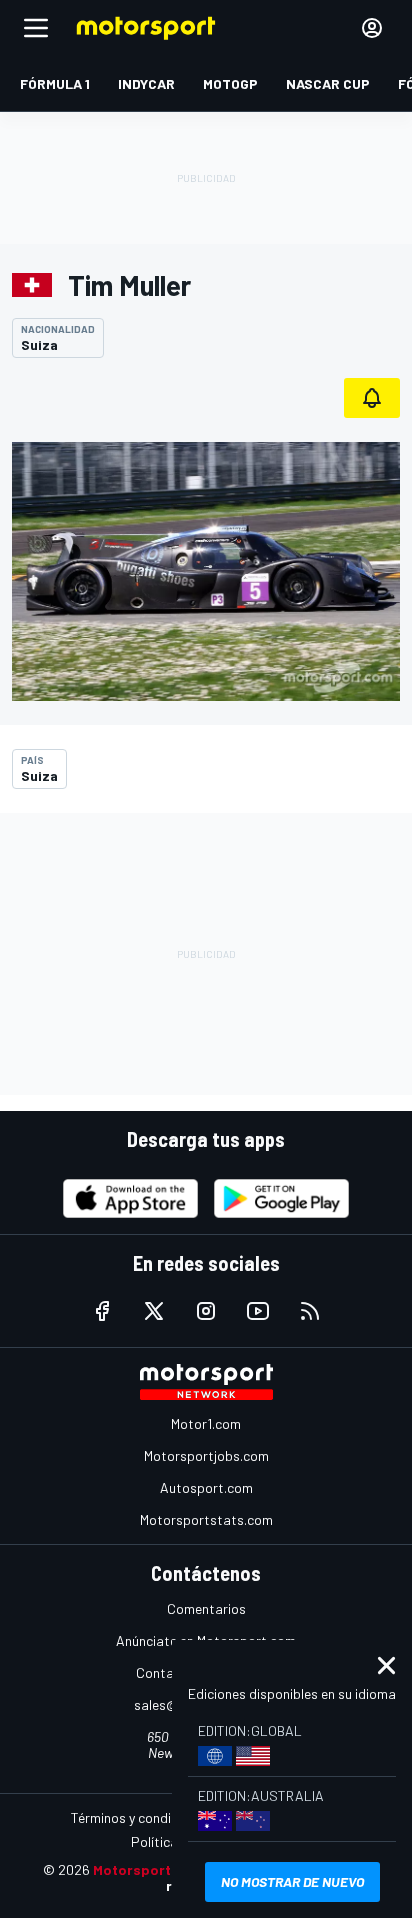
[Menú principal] (36, 28)
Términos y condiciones (140, 1817)
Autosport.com (206, 1487)
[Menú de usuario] (372, 28)
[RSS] (310, 1311)
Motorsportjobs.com (206, 1455)
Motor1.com (206, 1423)
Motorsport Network (162, 1869)
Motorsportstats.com (206, 1519)
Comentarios (206, 1608)
